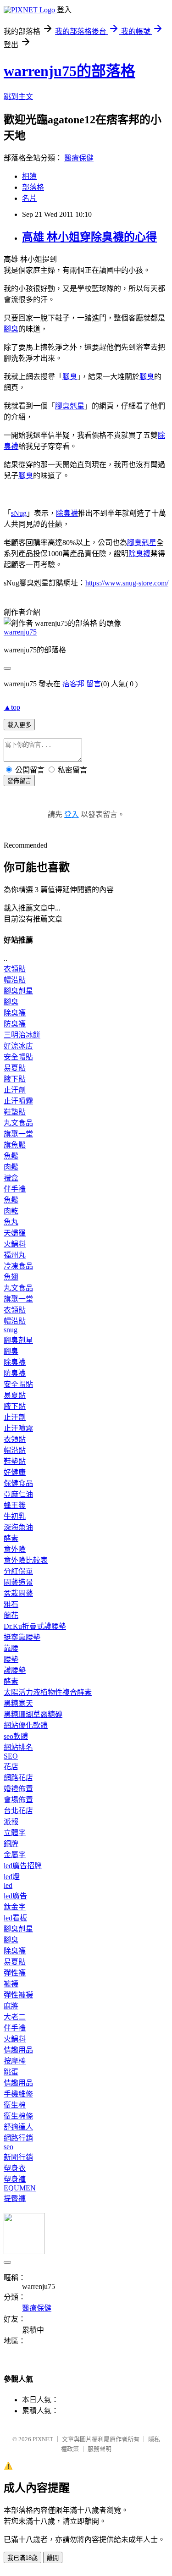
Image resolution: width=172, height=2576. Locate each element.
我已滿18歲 (22, 2558)
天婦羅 (15, 1233)
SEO (11, 1756)
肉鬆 (11, 1167)
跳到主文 (18, 97)
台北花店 (18, 1811)
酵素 (11, 1538)
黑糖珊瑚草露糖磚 (33, 1714)
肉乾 (11, 1211)
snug (11, 1330)
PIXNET (43, 2439)
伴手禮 (15, 1189)
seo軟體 (16, 1736)
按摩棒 (15, 2061)
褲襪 (11, 1984)
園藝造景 (18, 1582)
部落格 (33, 187)
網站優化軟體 (26, 1725)
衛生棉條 (18, 2116)
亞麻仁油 (18, 1494)
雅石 (11, 1604)
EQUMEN (20, 2188)
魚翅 (11, 1277)
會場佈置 (18, 1800)
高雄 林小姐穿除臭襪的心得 (89, 237)
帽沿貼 (15, 980)
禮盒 (11, 1178)
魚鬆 (11, 1156)
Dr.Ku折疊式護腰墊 (35, 1626)
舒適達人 (18, 2127)
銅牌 (11, 1844)
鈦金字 (15, 1907)
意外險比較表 (26, 1560)
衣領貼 (15, 969)
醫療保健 (79, 158)
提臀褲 (15, 2198)
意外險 (15, 1549)
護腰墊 (15, 1670)
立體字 (15, 1833)
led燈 (12, 1877)
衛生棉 (15, 2105)
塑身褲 (15, 2179)
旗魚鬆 (15, 1145)
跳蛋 (11, 2072)
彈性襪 (15, 1973)
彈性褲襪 (18, 1995)
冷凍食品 (18, 1266)
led (8, 1885)
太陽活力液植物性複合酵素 (48, 1692)
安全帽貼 (18, 1057)
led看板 (15, 1918)
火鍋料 (15, 1244)
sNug (19, 513)
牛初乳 (15, 1516)
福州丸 (15, 1255)
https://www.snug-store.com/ (127, 583)
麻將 (11, 2006)
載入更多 (19, 725)
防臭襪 (15, 1024)
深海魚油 (18, 1527)
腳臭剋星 (70, 406)
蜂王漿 (15, 1505)
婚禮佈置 (18, 1789)
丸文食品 (18, 1123)
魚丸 (11, 1222)
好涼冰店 (18, 1046)
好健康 (15, 1472)
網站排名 (18, 1747)
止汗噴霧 (18, 1101)
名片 (29, 198)
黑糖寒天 (18, 1703)
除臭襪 (67, 513)
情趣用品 (18, 2050)
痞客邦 (73, 684)
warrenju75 (20, 632)
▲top (12, 707)
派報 (11, 1822)
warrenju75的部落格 (69, 71)
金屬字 (15, 1855)
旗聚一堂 (18, 1134)
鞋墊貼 (15, 1112)
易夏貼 (15, 1068)
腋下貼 (15, 1079)
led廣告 (15, 1896)
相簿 (29, 176)
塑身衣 (15, 2168)
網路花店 (18, 1778)
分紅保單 (18, 1571)
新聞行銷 (18, 2157)
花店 (11, 1767)
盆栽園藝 (18, 1593)
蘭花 (11, 1615)
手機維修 (18, 2094)
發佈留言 (19, 781)
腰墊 (11, 1659)
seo (8, 2147)
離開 (53, 2558)
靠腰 (11, 1648)
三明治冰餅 (22, 1035)
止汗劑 (15, 1090)
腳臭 (11, 329)
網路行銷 (18, 2138)
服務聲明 (100, 2449)
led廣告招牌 (23, 1866)
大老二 (15, 2017)
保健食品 (18, 1483)
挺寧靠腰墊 (22, 1637)
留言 (94, 684)
